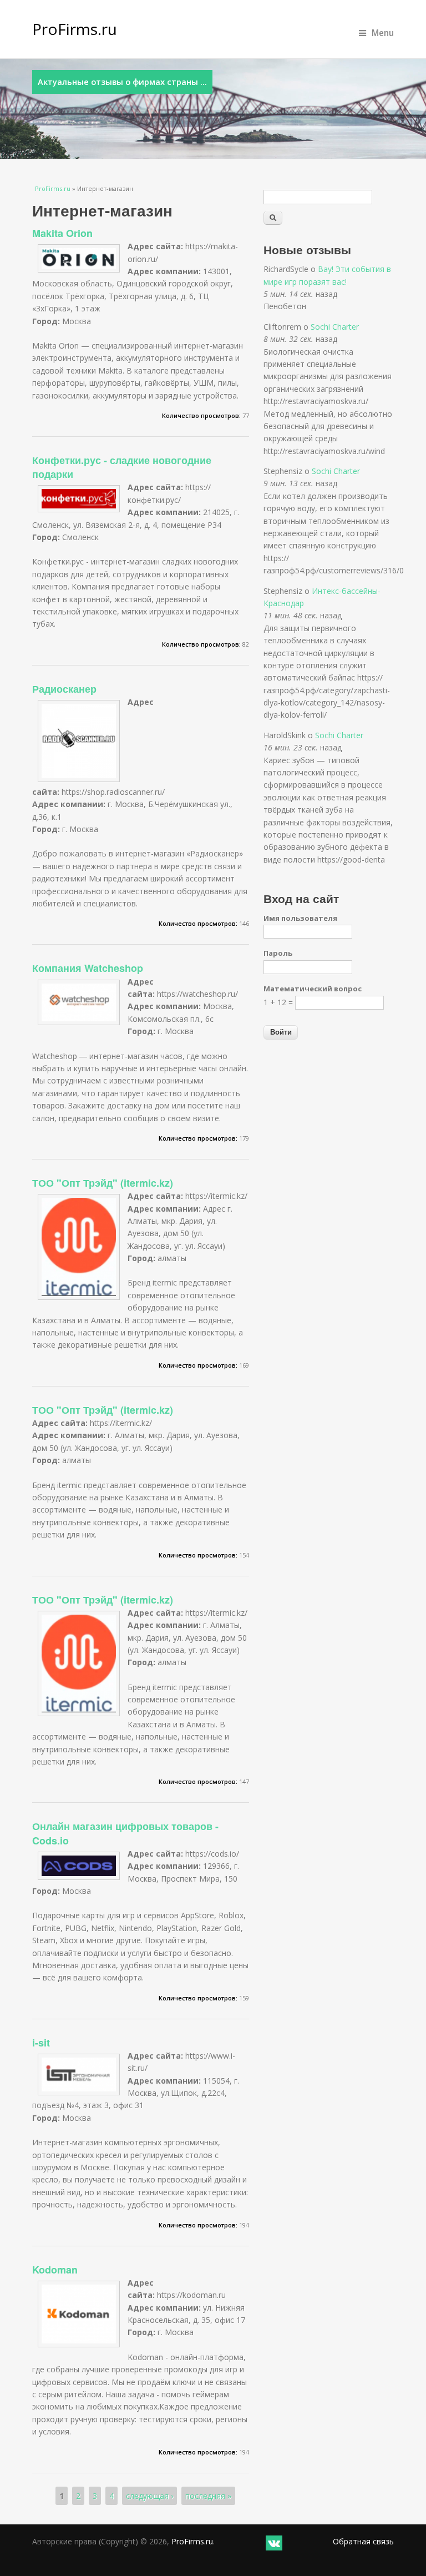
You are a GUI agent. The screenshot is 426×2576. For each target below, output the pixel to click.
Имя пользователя (300, 918)
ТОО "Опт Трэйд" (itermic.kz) (103, 1183)
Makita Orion (62, 233)
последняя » (208, 2496)
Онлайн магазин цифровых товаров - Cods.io (125, 1833)
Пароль (278, 953)
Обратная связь (363, 2541)
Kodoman (55, 2270)
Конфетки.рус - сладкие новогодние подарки (122, 467)
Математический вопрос (313, 989)
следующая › (149, 2496)
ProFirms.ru (75, 29)
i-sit (41, 2043)
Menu (383, 33)
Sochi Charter (335, 327)
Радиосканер (64, 689)
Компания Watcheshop (88, 968)
